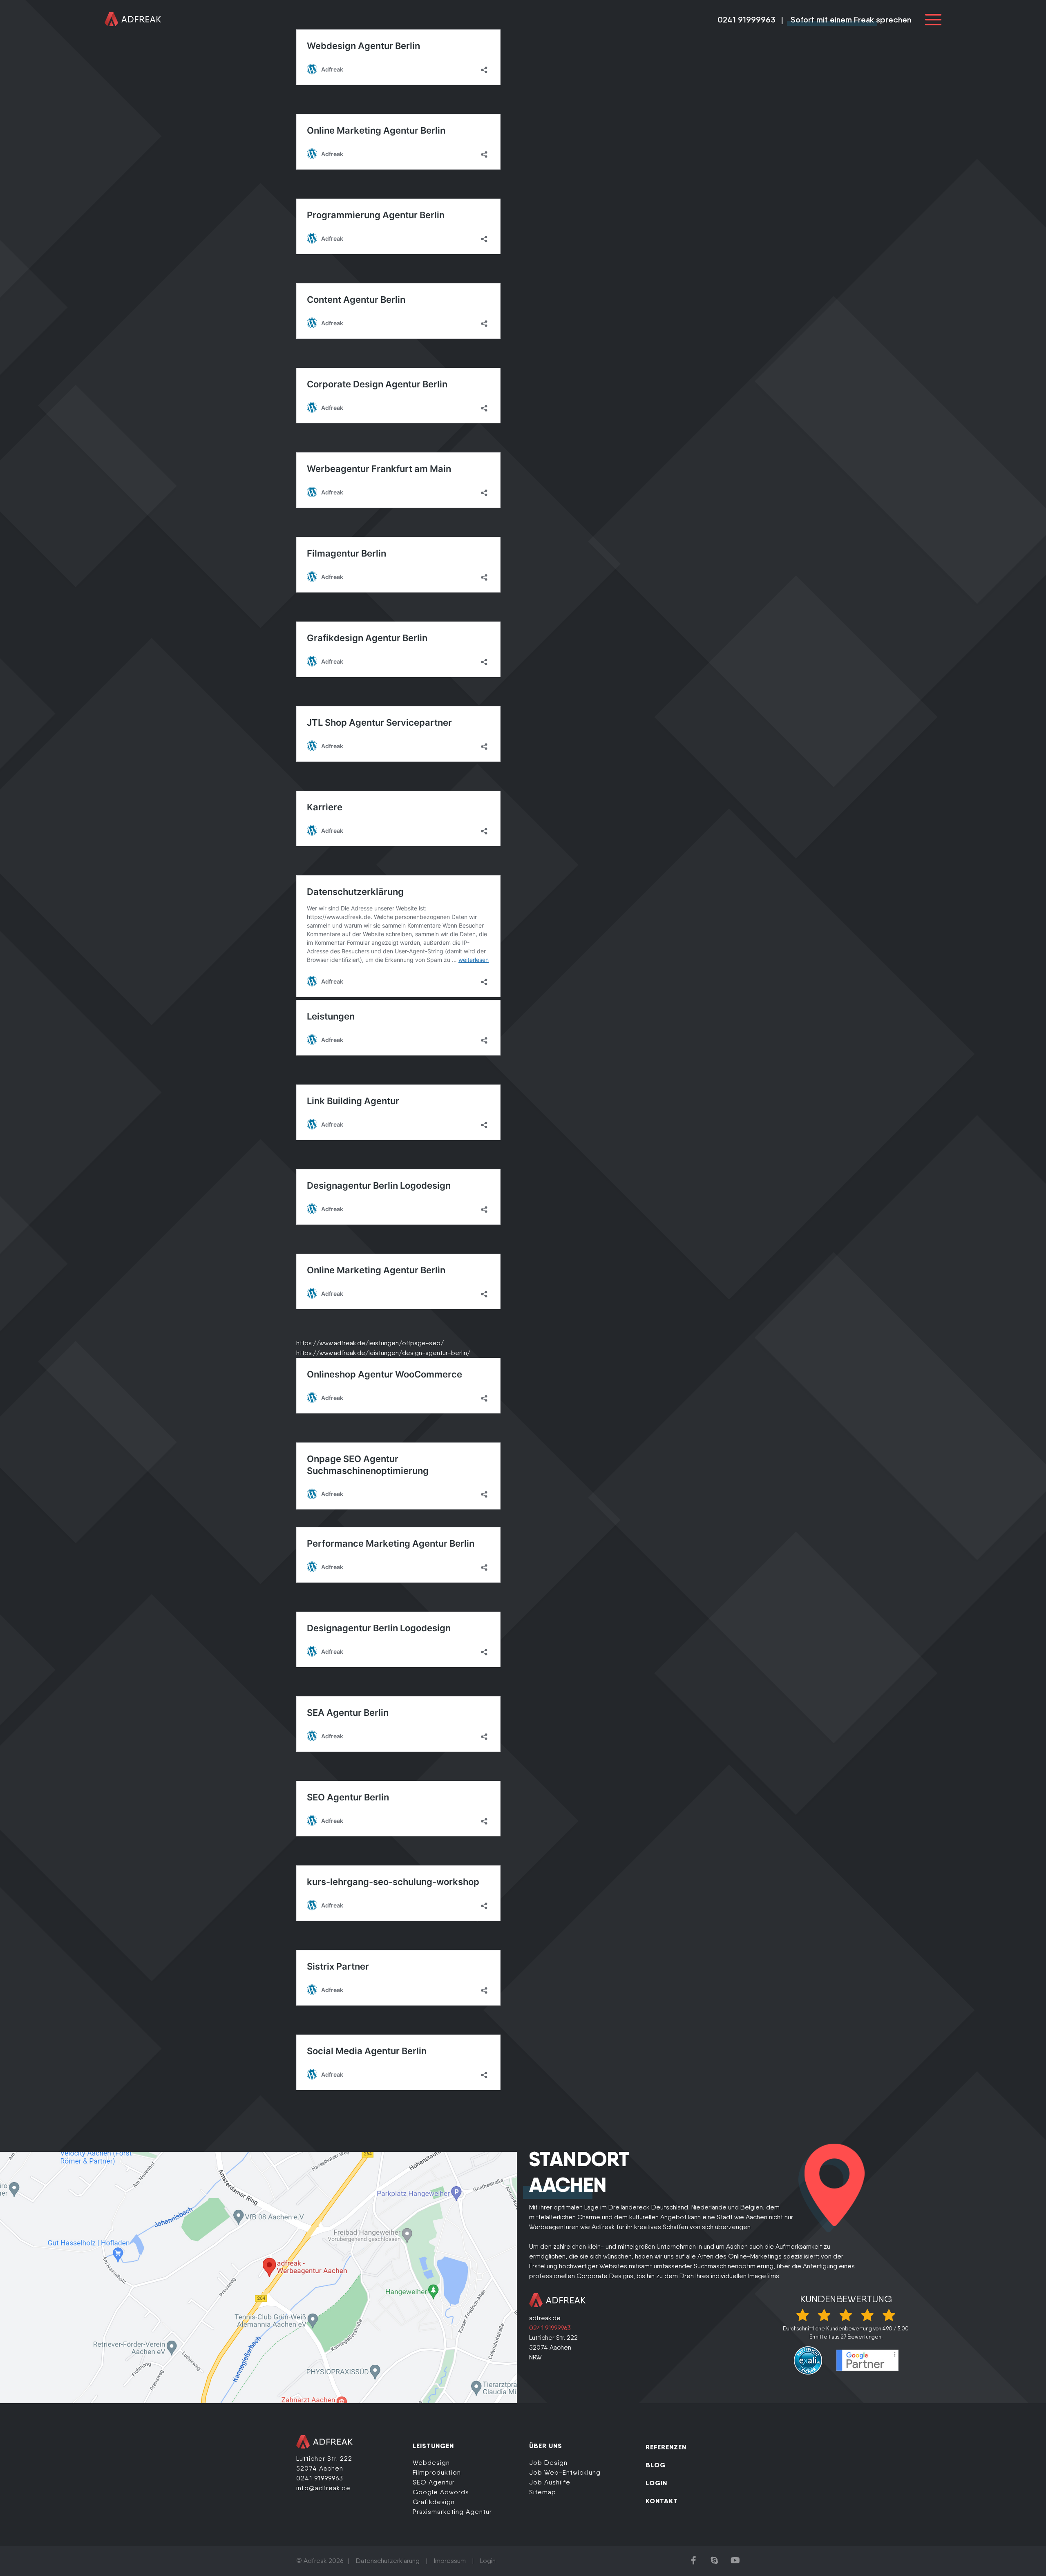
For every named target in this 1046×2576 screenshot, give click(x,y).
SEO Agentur (434, 2482)
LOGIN (656, 2483)
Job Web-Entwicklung (565, 2472)
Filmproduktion (437, 2472)
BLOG (656, 2465)
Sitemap (543, 2492)
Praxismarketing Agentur (452, 2512)
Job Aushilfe (550, 2482)
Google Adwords (441, 2492)
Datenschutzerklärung (388, 2561)
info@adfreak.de (323, 2488)
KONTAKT (662, 2501)
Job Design (548, 2463)
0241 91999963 (747, 20)
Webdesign (431, 2463)
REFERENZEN (666, 2447)
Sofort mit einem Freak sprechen (851, 20)
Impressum (450, 2561)
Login (488, 2561)
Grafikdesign (434, 2502)
